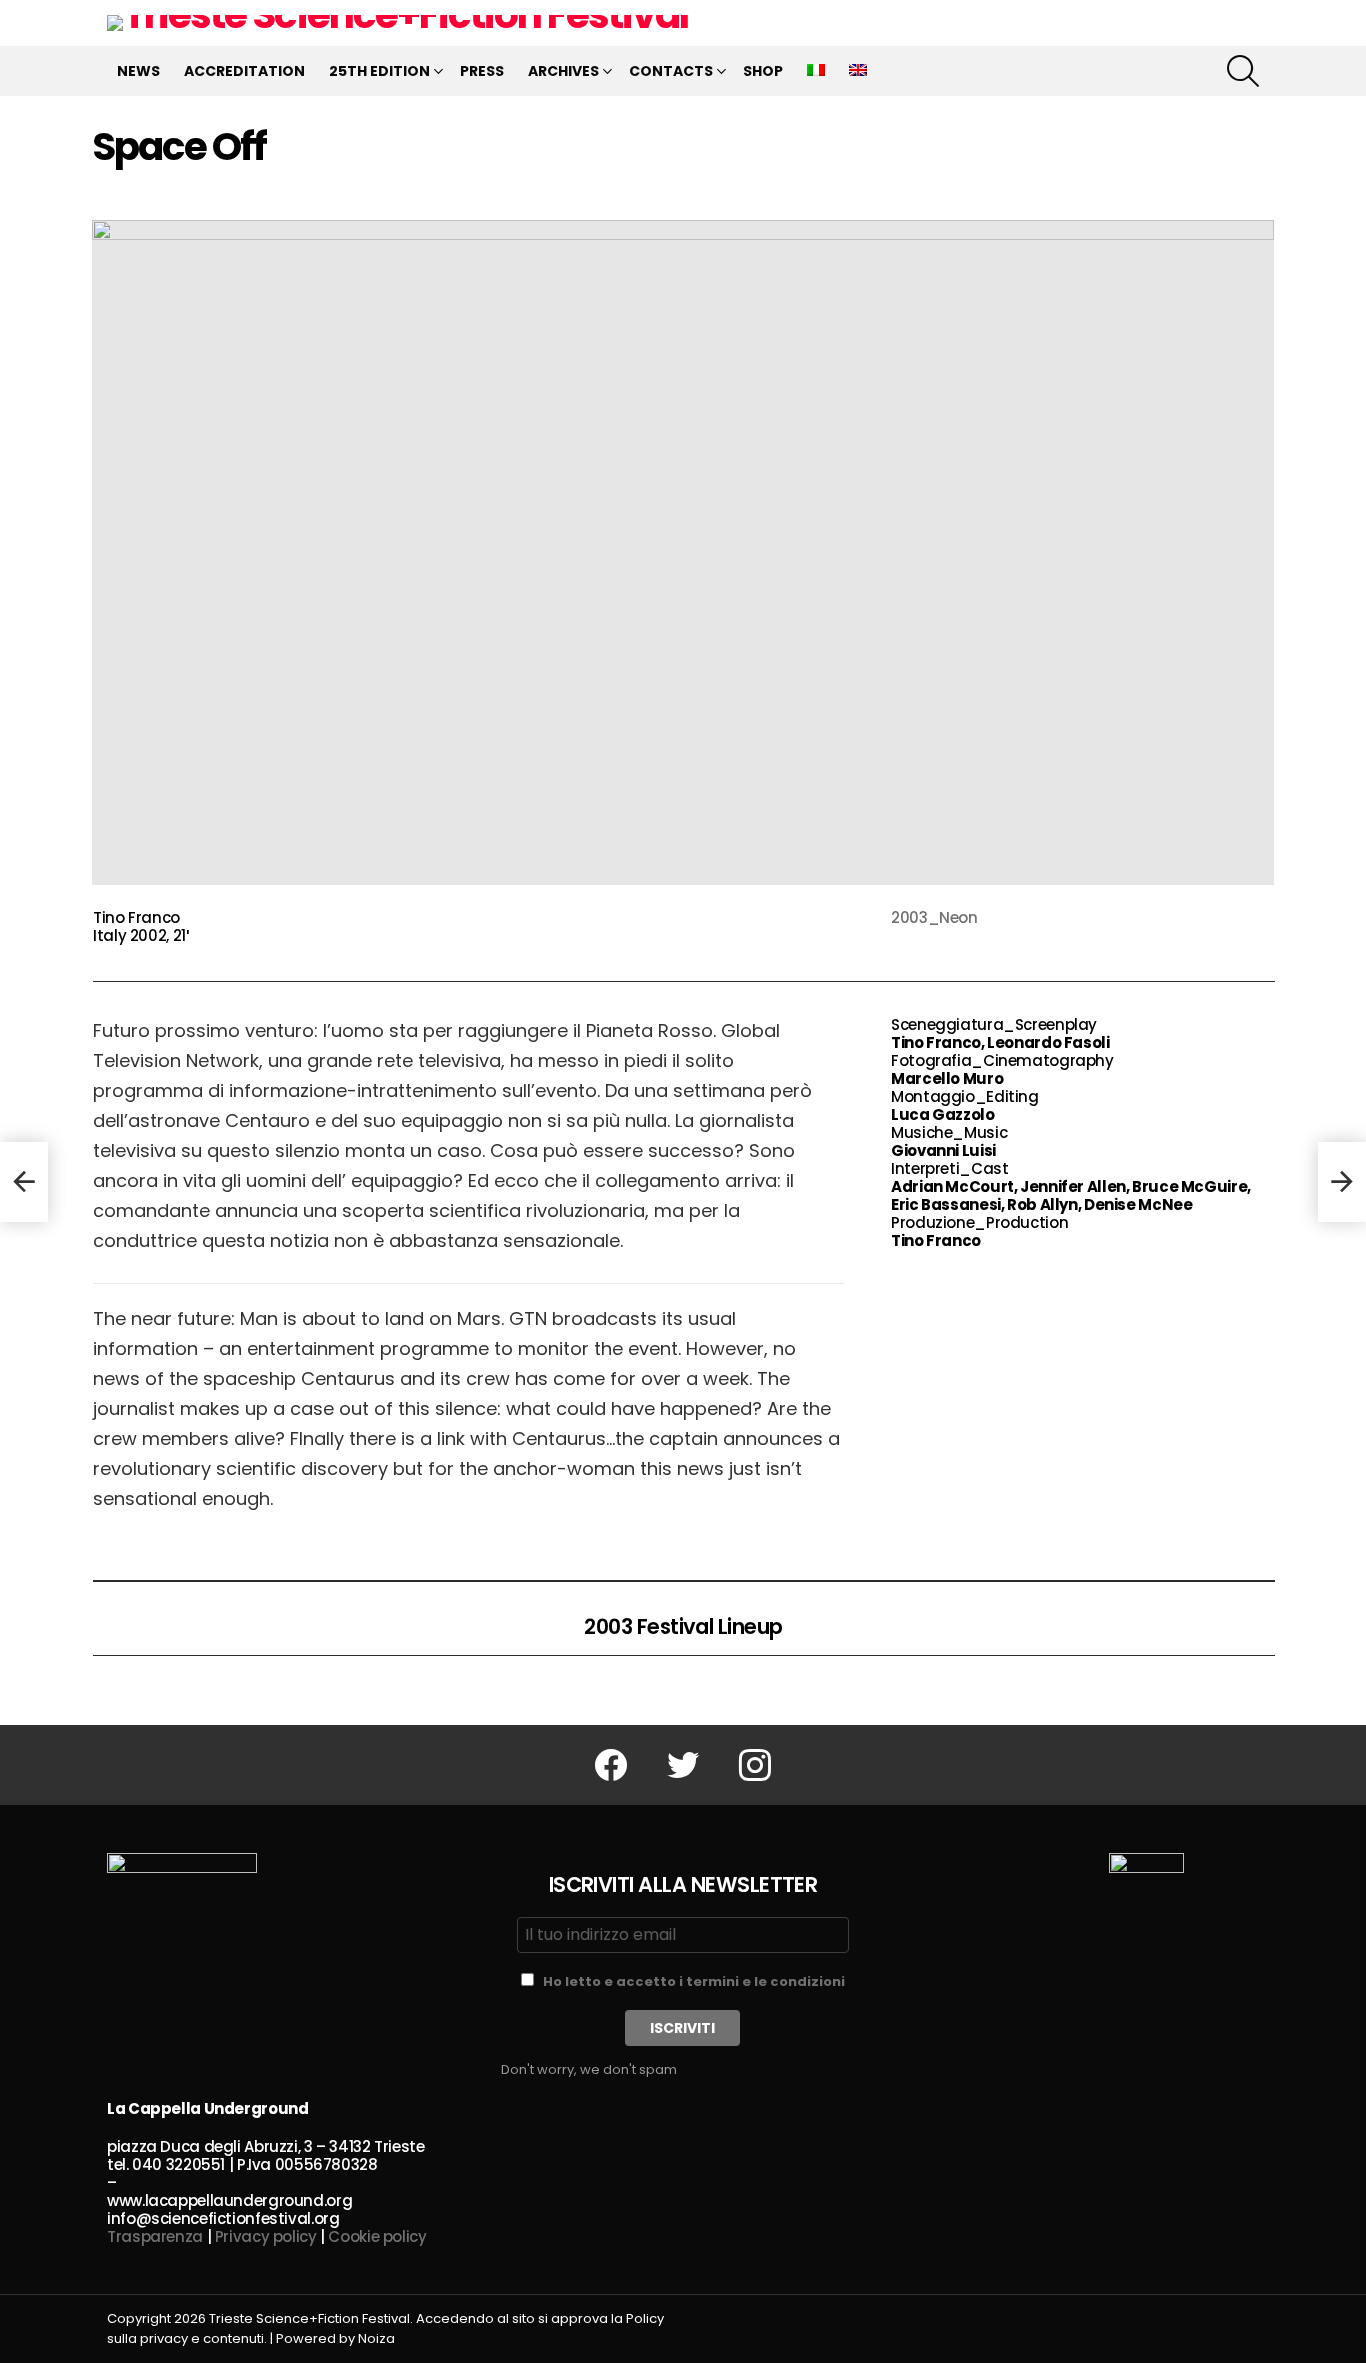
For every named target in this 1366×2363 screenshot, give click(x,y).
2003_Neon (934, 917)
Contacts (671, 71)
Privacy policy (266, 2236)
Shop (763, 71)
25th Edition (379, 71)
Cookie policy (377, 2236)
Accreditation (244, 71)
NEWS (138, 71)
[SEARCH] (1243, 71)
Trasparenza (155, 2236)
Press (482, 71)
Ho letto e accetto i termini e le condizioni (694, 1981)
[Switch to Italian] (816, 71)
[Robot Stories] (24, 1182)
